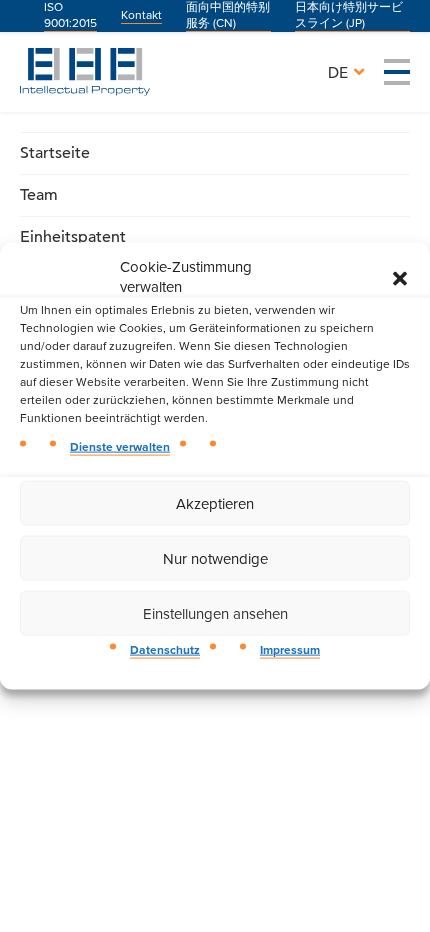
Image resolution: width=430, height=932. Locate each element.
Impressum (290, 650)
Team (39, 195)
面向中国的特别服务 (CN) (228, 15)
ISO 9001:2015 (70, 15)
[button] (400, 277)
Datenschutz (165, 650)
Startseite (55, 153)
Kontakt (141, 15)
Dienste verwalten (120, 447)
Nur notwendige (215, 559)
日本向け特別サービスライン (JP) (349, 15)
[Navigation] (397, 72)
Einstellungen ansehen (215, 614)
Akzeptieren (215, 504)
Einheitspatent (73, 237)
